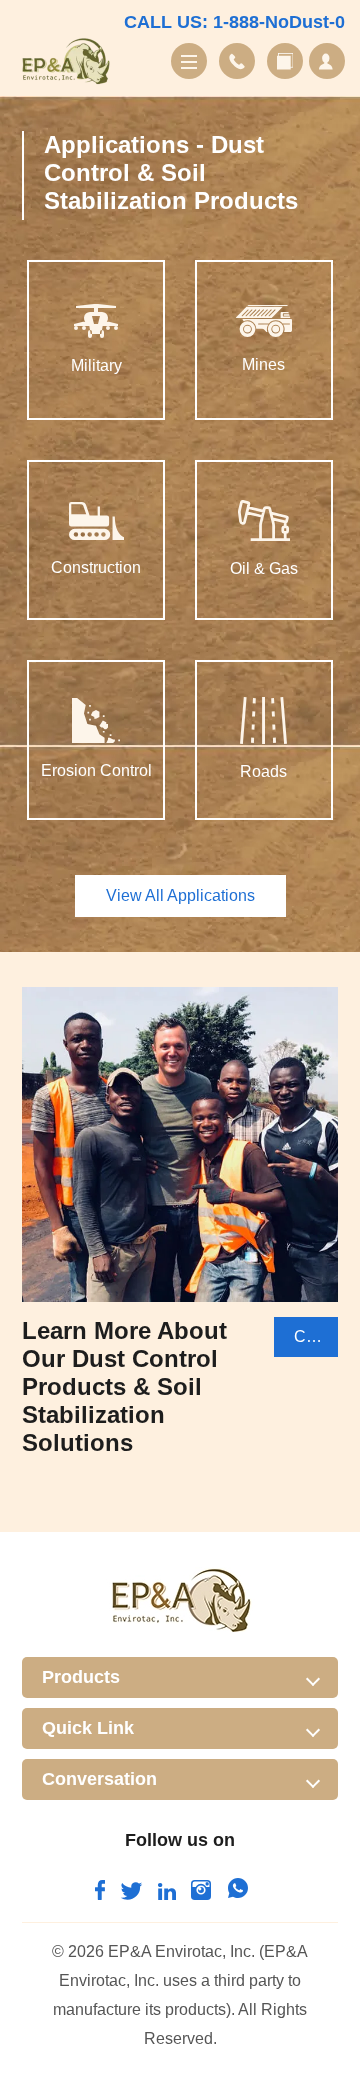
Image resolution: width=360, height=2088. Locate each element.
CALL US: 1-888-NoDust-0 (234, 22)
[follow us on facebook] (100, 1894)
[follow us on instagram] (201, 1894)
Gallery (285, 61)
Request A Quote (327, 61)
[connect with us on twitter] (131, 1894)
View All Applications (180, 895)
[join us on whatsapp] (238, 1894)
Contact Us (237, 61)
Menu (189, 61)
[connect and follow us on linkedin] (167, 1894)
